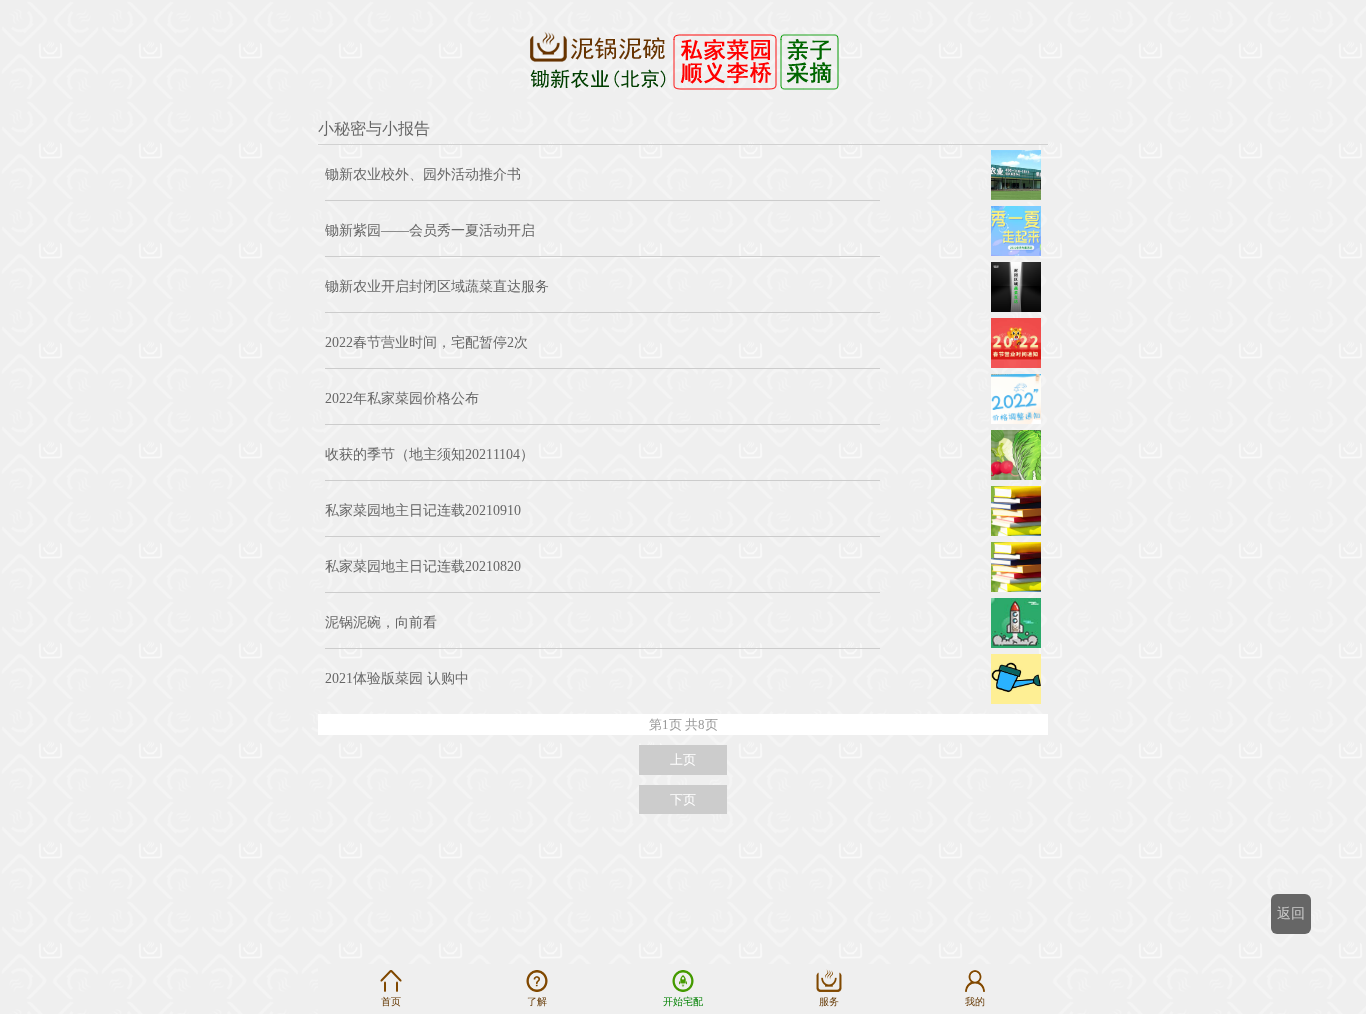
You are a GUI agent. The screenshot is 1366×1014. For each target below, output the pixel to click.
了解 (537, 1001)
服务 (829, 1001)
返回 (1291, 913)
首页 (391, 1001)
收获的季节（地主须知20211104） (429, 454)
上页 (683, 759)
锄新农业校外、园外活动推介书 (423, 174)
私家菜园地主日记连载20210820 (423, 566)
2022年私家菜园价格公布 (402, 398)
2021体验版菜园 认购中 (397, 678)
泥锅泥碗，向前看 (381, 622)
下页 (683, 799)
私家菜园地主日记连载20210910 (423, 510)
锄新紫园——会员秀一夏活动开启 (430, 230)
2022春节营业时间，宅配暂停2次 (426, 342)
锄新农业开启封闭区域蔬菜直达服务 (437, 286)
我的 (975, 1001)
